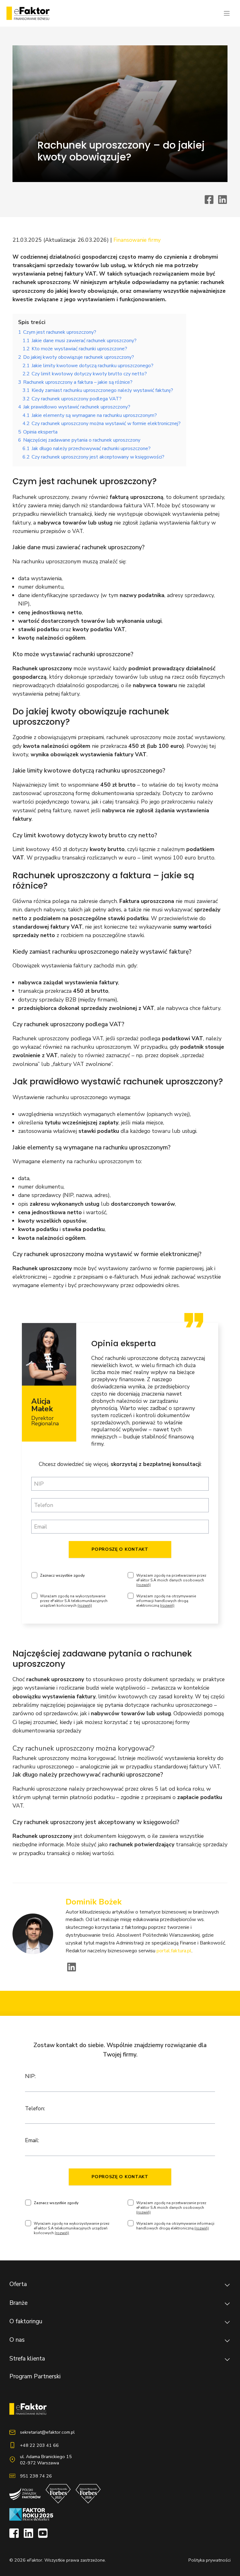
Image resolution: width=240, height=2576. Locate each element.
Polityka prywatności (210, 2560)
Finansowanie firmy (137, 240)
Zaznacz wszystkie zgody (62, 1576)
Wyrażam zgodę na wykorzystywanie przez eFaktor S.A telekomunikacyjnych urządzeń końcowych (74, 1601)
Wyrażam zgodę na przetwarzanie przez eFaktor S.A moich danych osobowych (171, 1580)
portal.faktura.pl (174, 1951)
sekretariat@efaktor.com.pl (47, 2432)
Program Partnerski (35, 2376)
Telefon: (35, 2108)
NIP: (30, 2076)
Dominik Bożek (94, 1902)
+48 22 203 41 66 (39, 2445)
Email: (32, 2140)
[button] (120, 2285)
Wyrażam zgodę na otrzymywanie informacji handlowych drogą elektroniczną (166, 1601)
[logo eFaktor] (28, 13)
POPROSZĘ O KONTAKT (120, 1549)
